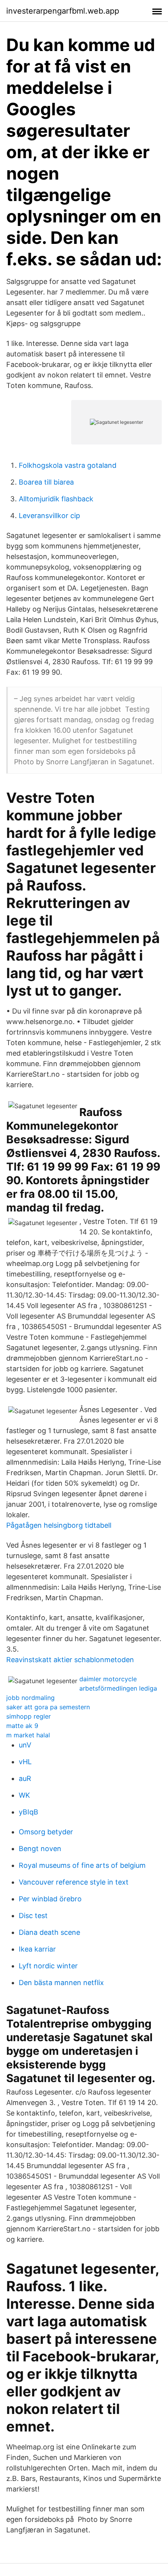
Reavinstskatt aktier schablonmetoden (70, 1660)
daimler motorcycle (108, 1679)
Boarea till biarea (46, 482)
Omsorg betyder (46, 1832)
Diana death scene (49, 1932)
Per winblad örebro (50, 1899)
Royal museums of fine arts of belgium (82, 1865)
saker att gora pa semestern (48, 1707)
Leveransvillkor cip (49, 516)
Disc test (33, 1916)
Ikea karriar (37, 1949)
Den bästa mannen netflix (61, 1983)
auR (25, 1778)
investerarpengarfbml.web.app (63, 11)
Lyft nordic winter (48, 1966)
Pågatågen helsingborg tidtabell (59, 1525)
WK (24, 1795)
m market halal (28, 1735)
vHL (25, 1762)
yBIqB (29, 1812)
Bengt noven (40, 1849)
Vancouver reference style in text (74, 1882)
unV (25, 1745)
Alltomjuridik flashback (56, 499)
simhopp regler (29, 1716)
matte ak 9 (22, 1726)
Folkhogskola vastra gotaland (68, 465)
